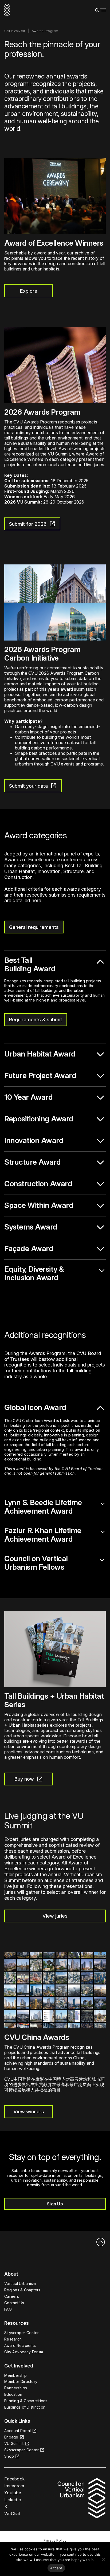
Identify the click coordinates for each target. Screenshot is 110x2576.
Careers (12, 2296)
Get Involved (15, 31)
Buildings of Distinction (25, 2407)
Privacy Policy (55, 2540)
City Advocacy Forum (24, 2352)
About (11, 2274)
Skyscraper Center (21, 2333)
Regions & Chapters (22, 2290)
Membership (16, 2375)
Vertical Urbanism (20, 2284)
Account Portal (18, 2431)
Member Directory (21, 2381)
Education (13, 2394)
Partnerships (16, 2388)
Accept (56, 2568)
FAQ (8, 2309)
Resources (17, 2323)
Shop (9, 2456)
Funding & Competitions (26, 2401)
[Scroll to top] (100, 2243)
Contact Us (14, 2303)
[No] (103, 2559)
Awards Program (45, 31)
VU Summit (14, 2443)
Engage (11, 2437)
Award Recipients (20, 2345)
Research (13, 2339)
